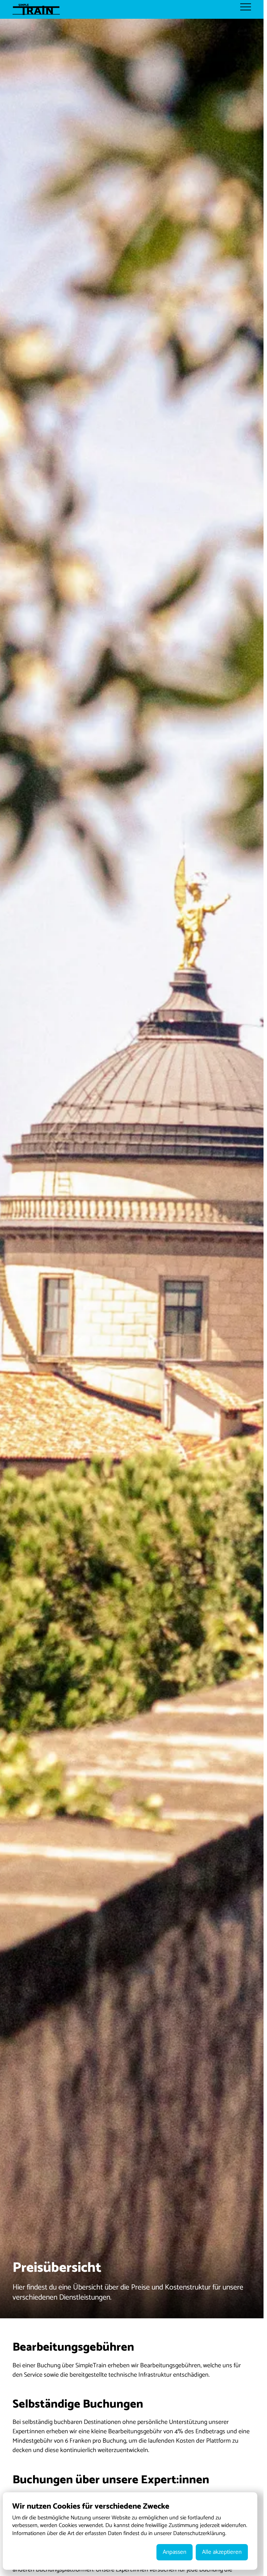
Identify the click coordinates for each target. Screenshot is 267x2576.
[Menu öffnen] (246, 7)
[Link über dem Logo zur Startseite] (39, 9)
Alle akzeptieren (222, 2552)
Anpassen (175, 2552)
